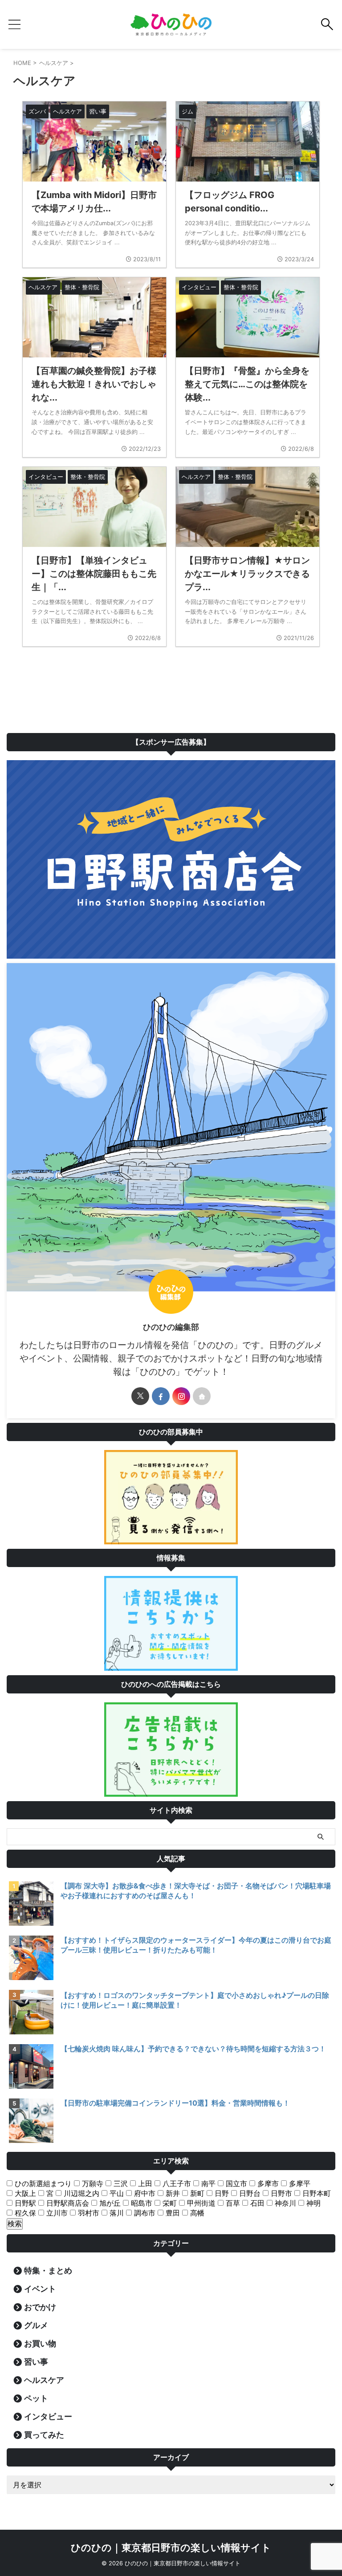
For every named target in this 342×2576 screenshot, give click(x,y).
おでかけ (40, 2307)
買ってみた (44, 2435)
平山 (116, 2193)
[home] (202, 1396)
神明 (312, 2203)
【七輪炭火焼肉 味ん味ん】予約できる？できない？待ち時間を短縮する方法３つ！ (193, 2049)
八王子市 (176, 2183)
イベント (40, 2289)
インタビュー (48, 2416)
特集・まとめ (48, 2270)
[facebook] (161, 1396)
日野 (221, 2193)
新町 (196, 2193)
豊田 (172, 2213)
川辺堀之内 (80, 2193)
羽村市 (88, 2213)
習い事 (36, 2362)
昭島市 (140, 2203)
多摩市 (267, 2183)
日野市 (280, 2193)
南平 (207, 2183)
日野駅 (24, 2203)
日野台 (249, 2193)
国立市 (235, 2183)
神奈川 (284, 2203)
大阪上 (24, 2193)
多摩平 (299, 2183)
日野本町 (316, 2193)
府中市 (144, 2193)
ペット (36, 2398)
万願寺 (92, 2183)
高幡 (196, 2213)
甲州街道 (200, 2203)
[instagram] (181, 1396)
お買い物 (40, 2343)
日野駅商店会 (67, 2203)
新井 (172, 2193)
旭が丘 (109, 2203)
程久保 (24, 2213)
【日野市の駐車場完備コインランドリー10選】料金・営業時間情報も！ (175, 2103)
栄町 (169, 2203)
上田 (144, 2183)
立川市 (56, 2213)
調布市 (144, 2213)
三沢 (120, 2183)
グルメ (36, 2325)
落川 (116, 2213)
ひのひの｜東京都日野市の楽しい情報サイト (171, 2548)
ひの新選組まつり (42, 2183)
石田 (256, 2203)
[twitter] (140, 1396)
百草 (232, 2203)
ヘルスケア (44, 2380)
